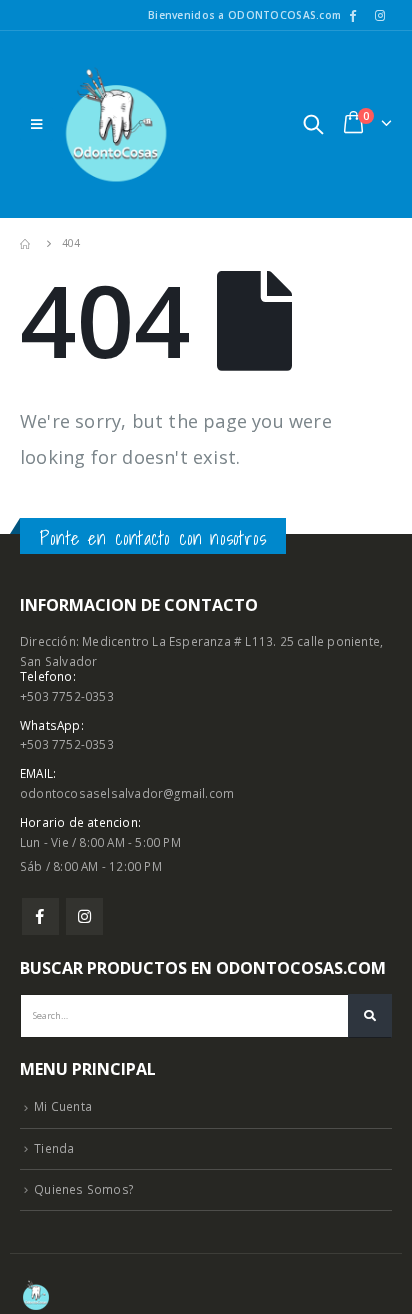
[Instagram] (380, 15)
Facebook (40, 916)
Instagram (84, 916)
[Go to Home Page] (27, 243)
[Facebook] (353, 15)
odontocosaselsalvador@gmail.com (127, 793)
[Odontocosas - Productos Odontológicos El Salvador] (116, 124)
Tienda (54, 1148)
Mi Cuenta (63, 1106)
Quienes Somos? (83, 1189)
